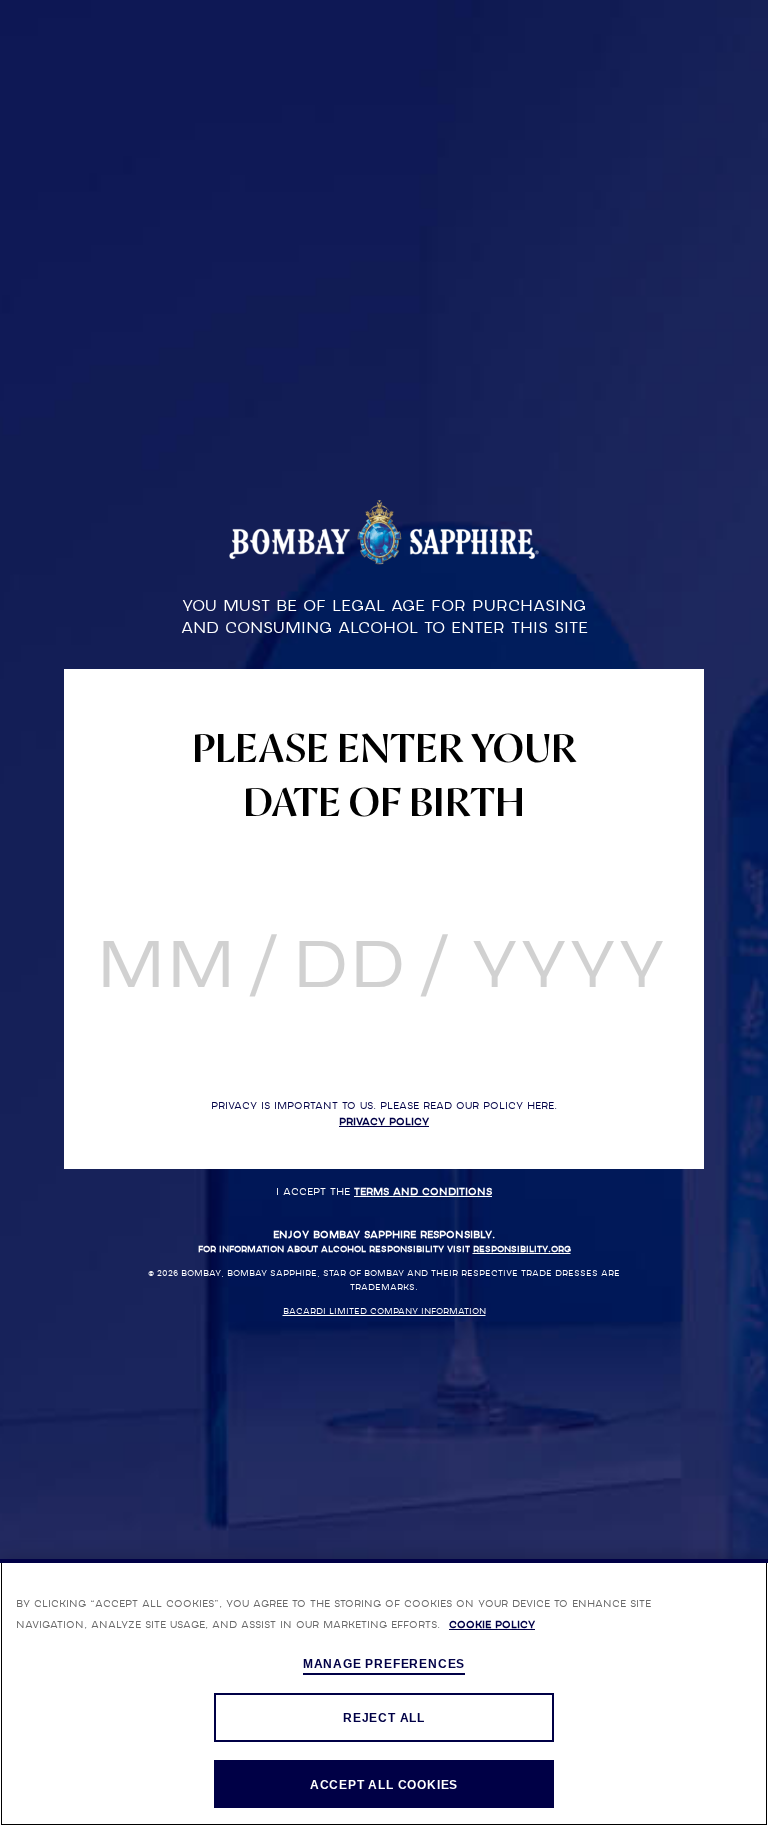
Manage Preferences (384, 1664)
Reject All (384, 1718)
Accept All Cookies (384, 1785)
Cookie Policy (492, 1624)
